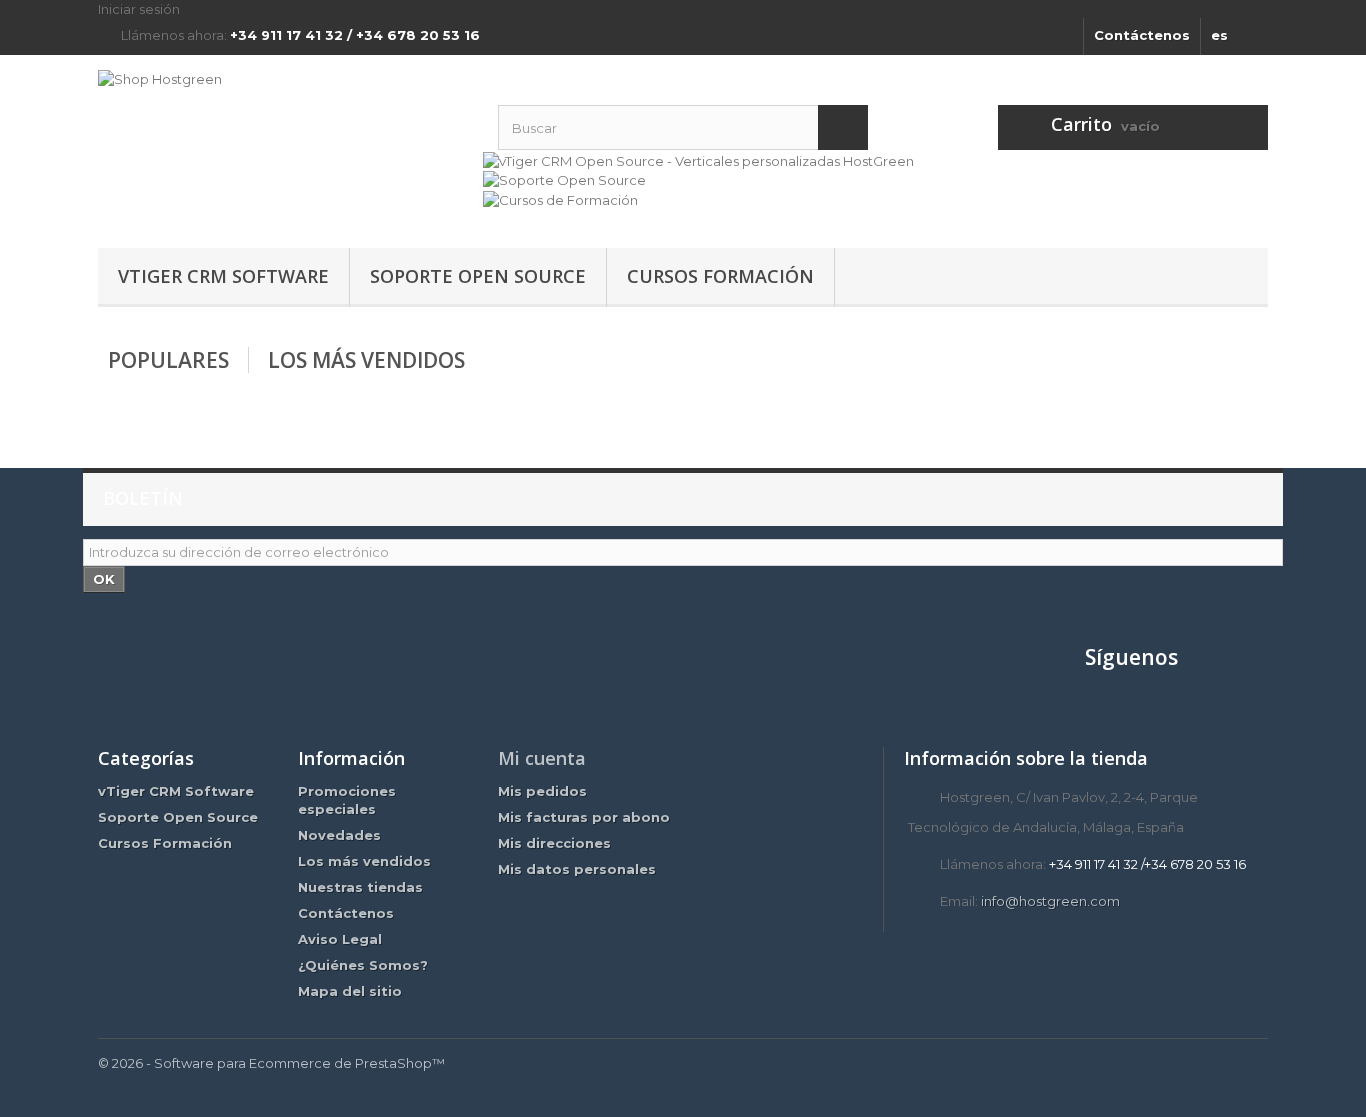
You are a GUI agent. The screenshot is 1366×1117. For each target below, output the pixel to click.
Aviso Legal (340, 939)
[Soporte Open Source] (564, 179)
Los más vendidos (366, 360)
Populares (168, 360)
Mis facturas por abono (584, 817)
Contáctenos (1142, 35)
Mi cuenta (542, 758)
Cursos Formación (720, 276)
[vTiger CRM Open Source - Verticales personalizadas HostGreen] (698, 159)
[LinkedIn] (1248, 665)
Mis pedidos (542, 791)
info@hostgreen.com (1050, 901)
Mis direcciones (554, 843)
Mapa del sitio (350, 991)
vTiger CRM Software (223, 276)
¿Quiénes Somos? (363, 965)
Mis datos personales (577, 869)
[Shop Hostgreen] (283, 140)
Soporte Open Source (478, 276)
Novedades (339, 835)
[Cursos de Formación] (560, 198)
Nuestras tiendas (360, 887)
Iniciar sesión (139, 9)
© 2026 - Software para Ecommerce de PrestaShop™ (271, 1063)
